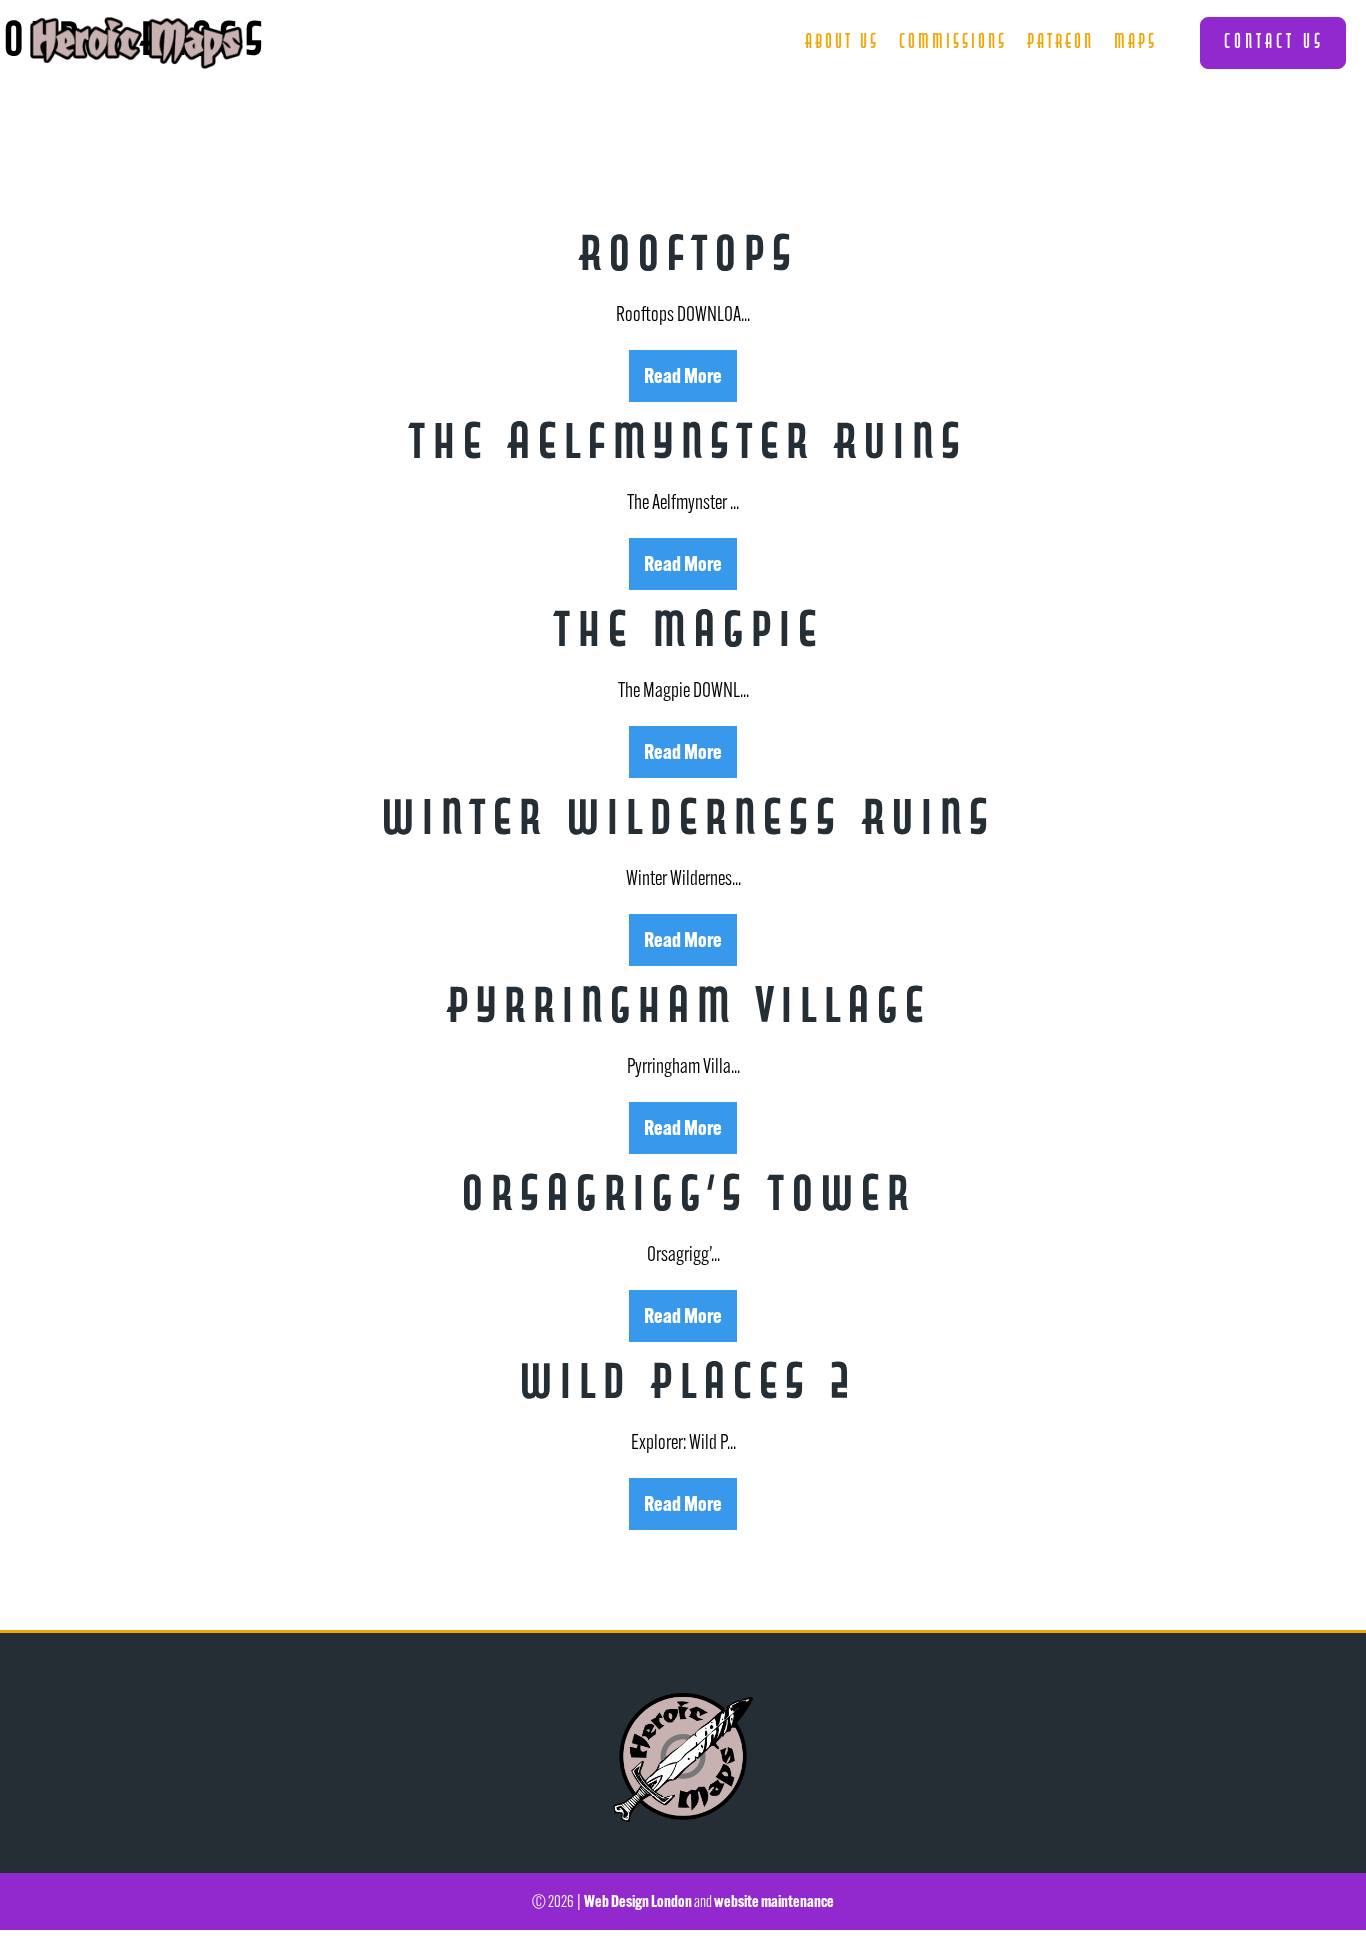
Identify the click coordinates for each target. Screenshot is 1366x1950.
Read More (683, 375)
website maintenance (774, 1901)
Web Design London (638, 1901)
